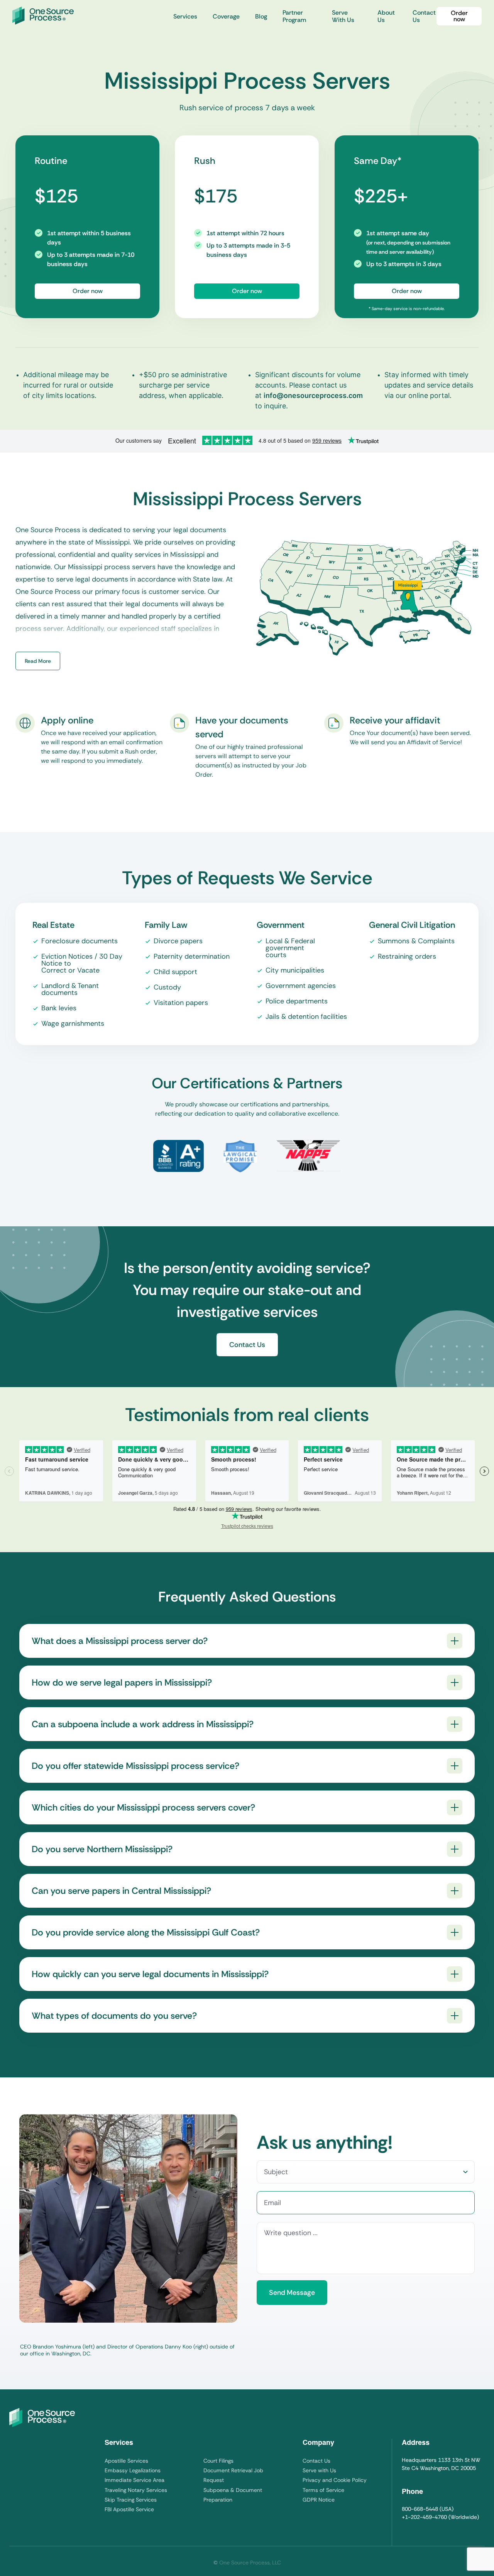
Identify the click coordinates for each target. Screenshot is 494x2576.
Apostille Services (126, 2461)
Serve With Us (343, 16)
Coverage (226, 16)
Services (185, 16)
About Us (386, 16)
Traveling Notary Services (136, 2490)
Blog (261, 16)
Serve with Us (319, 2470)
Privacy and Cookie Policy (335, 2480)
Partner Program (294, 16)
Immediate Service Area (134, 2480)
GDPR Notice (319, 2500)
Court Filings (218, 2461)
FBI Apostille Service (129, 2509)
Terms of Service (323, 2490)
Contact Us (424, 16)
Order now (459, 16)
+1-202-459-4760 (424, 2517)
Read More (38, 661)
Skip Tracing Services (131, 2500)
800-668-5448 (420, 2509)
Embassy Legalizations (133, 2470)
